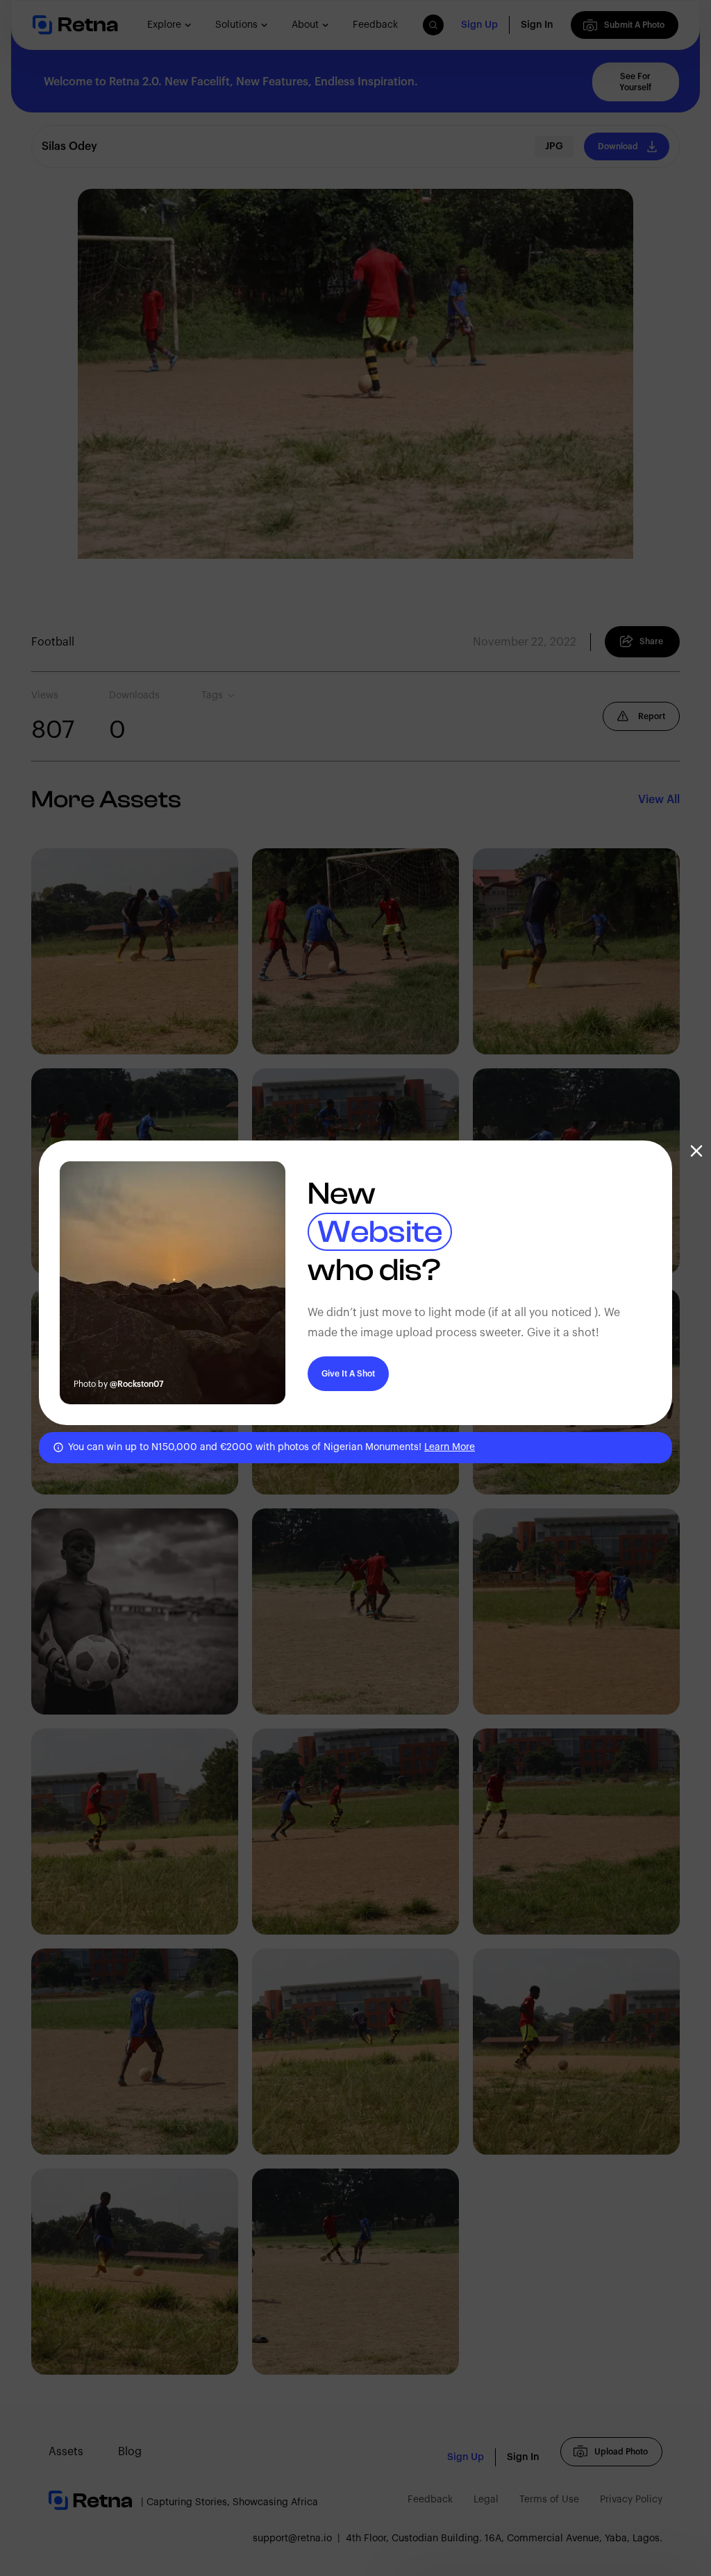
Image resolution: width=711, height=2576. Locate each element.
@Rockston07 (137, 1384)
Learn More (450, 1447)
